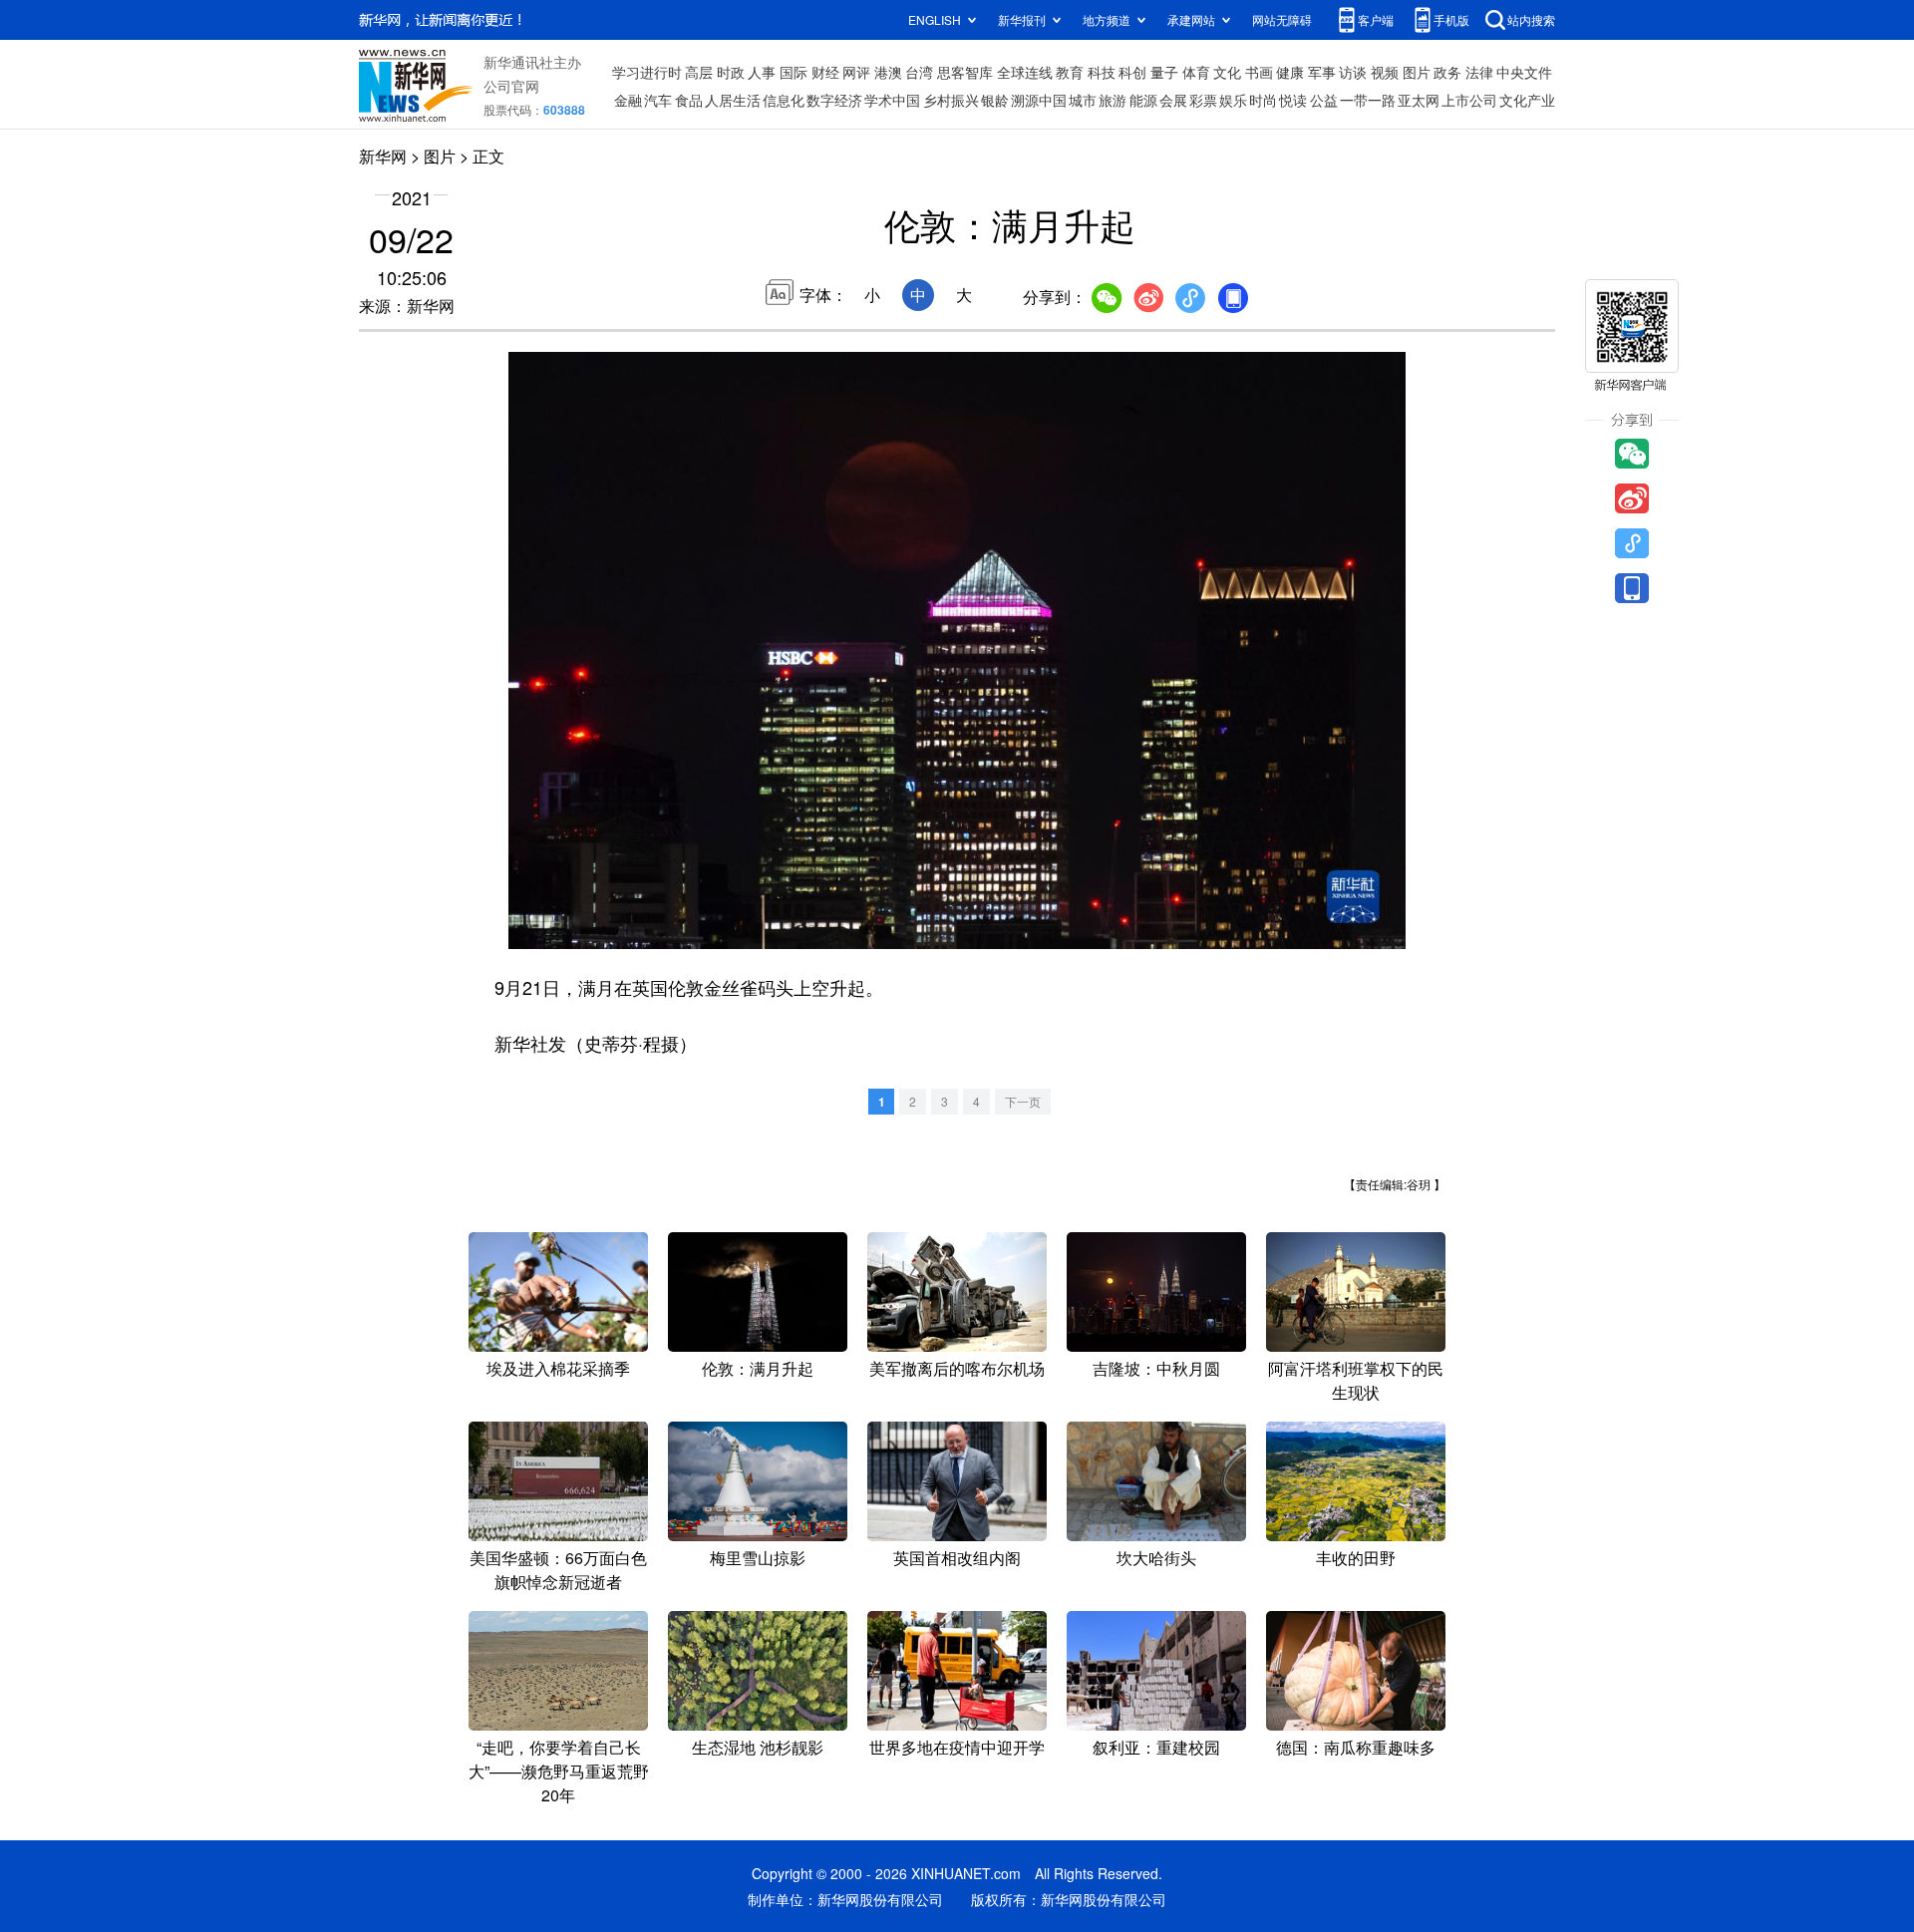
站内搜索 (1531, 19)
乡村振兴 (951, 100)
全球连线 (1025, 72)
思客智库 (965, 72)
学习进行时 (647, 72)
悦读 (1293, 100)
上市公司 (1469, 100)
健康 (1290, 72)
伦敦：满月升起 (758, 1368)
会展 (1173, 100)
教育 (1070, 72)
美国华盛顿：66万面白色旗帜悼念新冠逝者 (558, 1570)
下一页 (1023, 1101)
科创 (1132, 72)
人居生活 (733, 100)
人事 (762, 72)
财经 (825, 72)
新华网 (383, 156)
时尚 (1263, 100)
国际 (794, 72)
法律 (1479, 72)
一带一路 (1368, 100)
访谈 (1353, 72)
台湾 (919, 72)
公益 (1324, 100)
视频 (1385, 72)
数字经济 (834, 100)
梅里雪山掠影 (758, 1558)
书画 (1259, 72)
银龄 (995, 100)
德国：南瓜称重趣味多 (1356, 1747)
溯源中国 (1039, 100)
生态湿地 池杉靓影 (758, 1747)
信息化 (784, 100)
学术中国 (892, 100)
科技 (1102, 72)
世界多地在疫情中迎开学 (957, 1747)
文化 (1227, 72)
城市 (1083, 100)
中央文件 (1524, 72)
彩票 (1203, 100)
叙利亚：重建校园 (1156, 1747)
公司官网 (511, 86)
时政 (731, 72)
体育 (1196, 72)
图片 (1417, 72)
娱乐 (1233, 100)
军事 (1322, 72)
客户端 (1376, 19)
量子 (1164, 72)
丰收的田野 (1356, 1558)
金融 (628, 100)
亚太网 (1419, 100)
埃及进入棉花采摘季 (558, 1368)
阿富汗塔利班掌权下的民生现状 (1356, 1380)
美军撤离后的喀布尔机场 (957, 1368)
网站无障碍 (1282, 19)
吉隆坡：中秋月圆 (1156, 1368)
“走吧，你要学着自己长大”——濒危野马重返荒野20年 (559, 1771)
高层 (699, 72)
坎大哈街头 (1156, 1558)
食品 (689, 100)
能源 (1143, 100)
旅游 (1113, 100)
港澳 (888, 72)
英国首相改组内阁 (957, 1558)
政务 (1447, 72)
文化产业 (1527, 100)
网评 (856, 72)
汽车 (658, 100)
